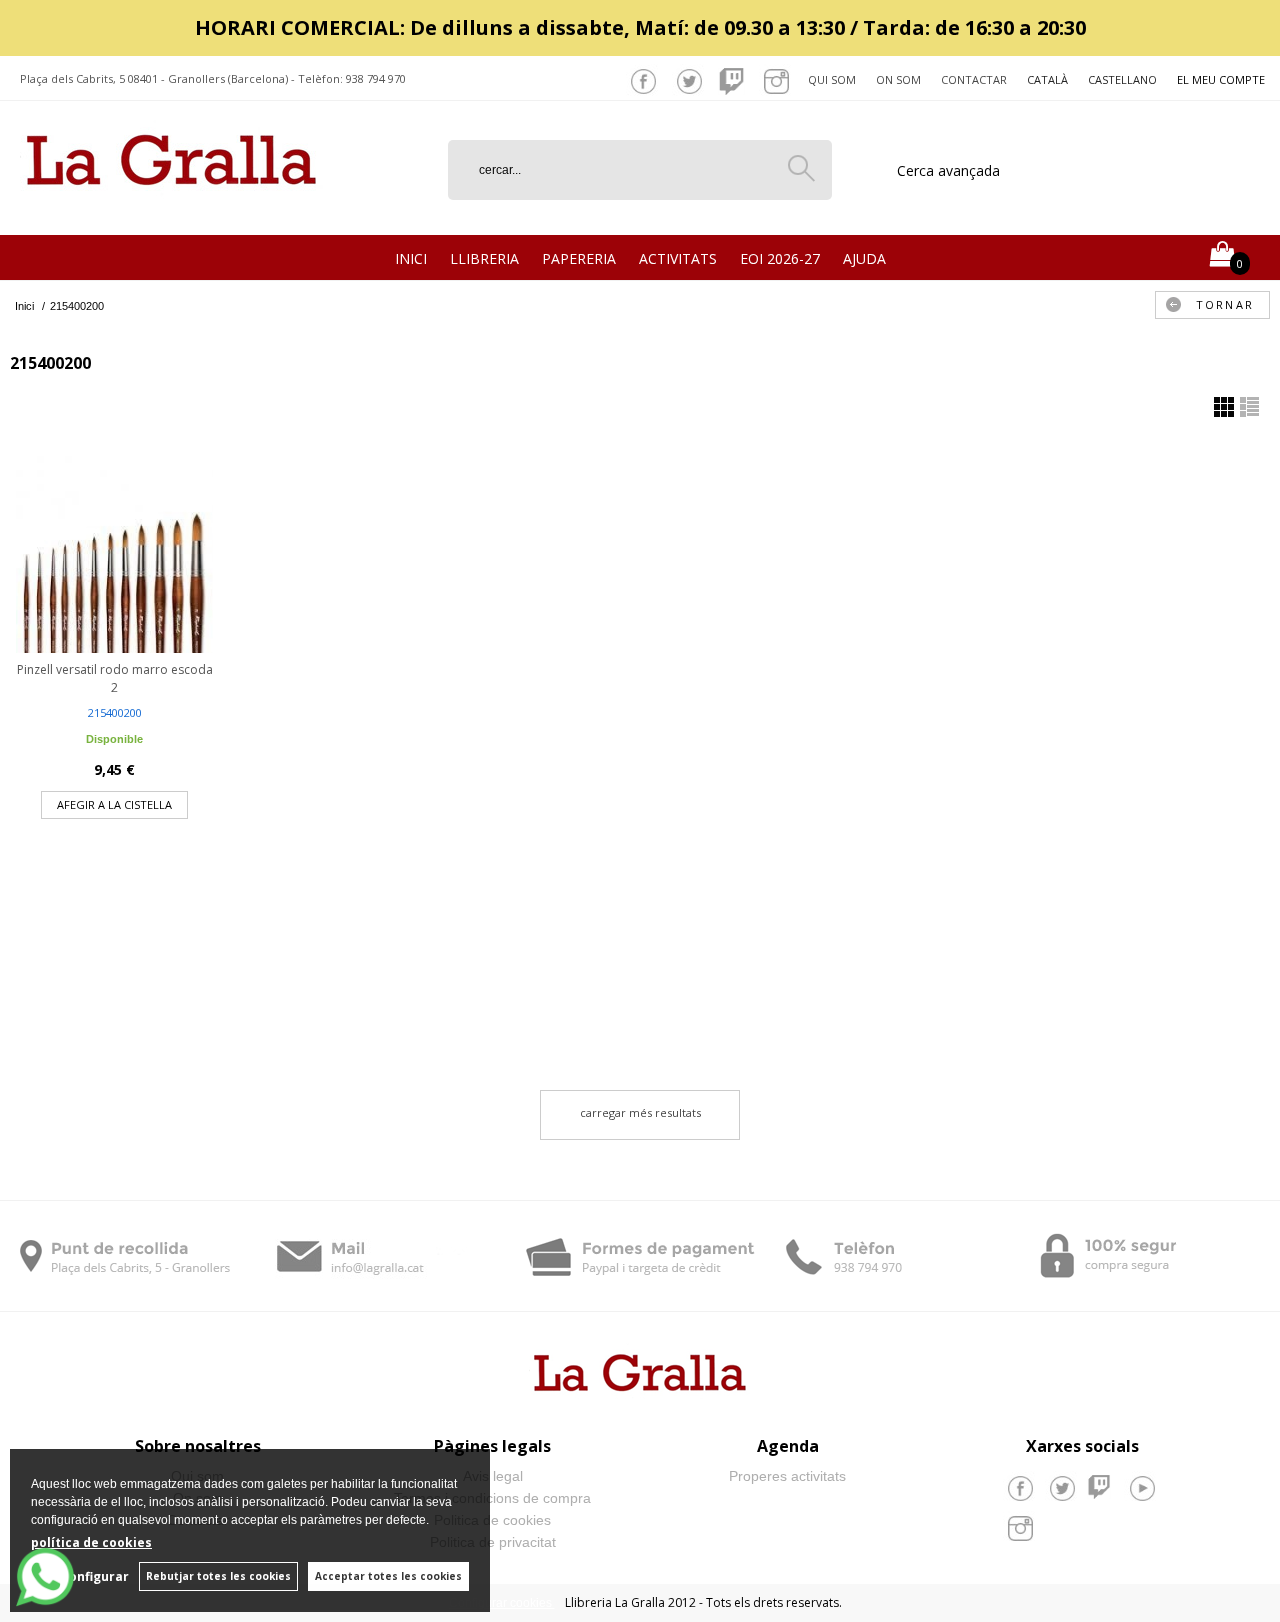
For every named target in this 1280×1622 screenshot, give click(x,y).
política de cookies (91, 1542)
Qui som (832, 79)
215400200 (115, 712)
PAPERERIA (579, 258)
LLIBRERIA (484, 258)
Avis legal (493, 1476)
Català (1047, 79)
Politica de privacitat (493, 1542)
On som (898, 79)
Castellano (1122, 79)
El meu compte (1221, 79)
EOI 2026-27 (780, 258)
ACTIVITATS (678, 258)
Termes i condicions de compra (492, 1498)
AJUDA (864, 258)
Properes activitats (787, 1476)
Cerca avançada (948, 170)
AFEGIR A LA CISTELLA (114, 804)
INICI (411, 258)
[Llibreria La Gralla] (171, 210)
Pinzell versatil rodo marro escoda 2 (115, 678)
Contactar (974, 79)
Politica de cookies (492, 1520)
